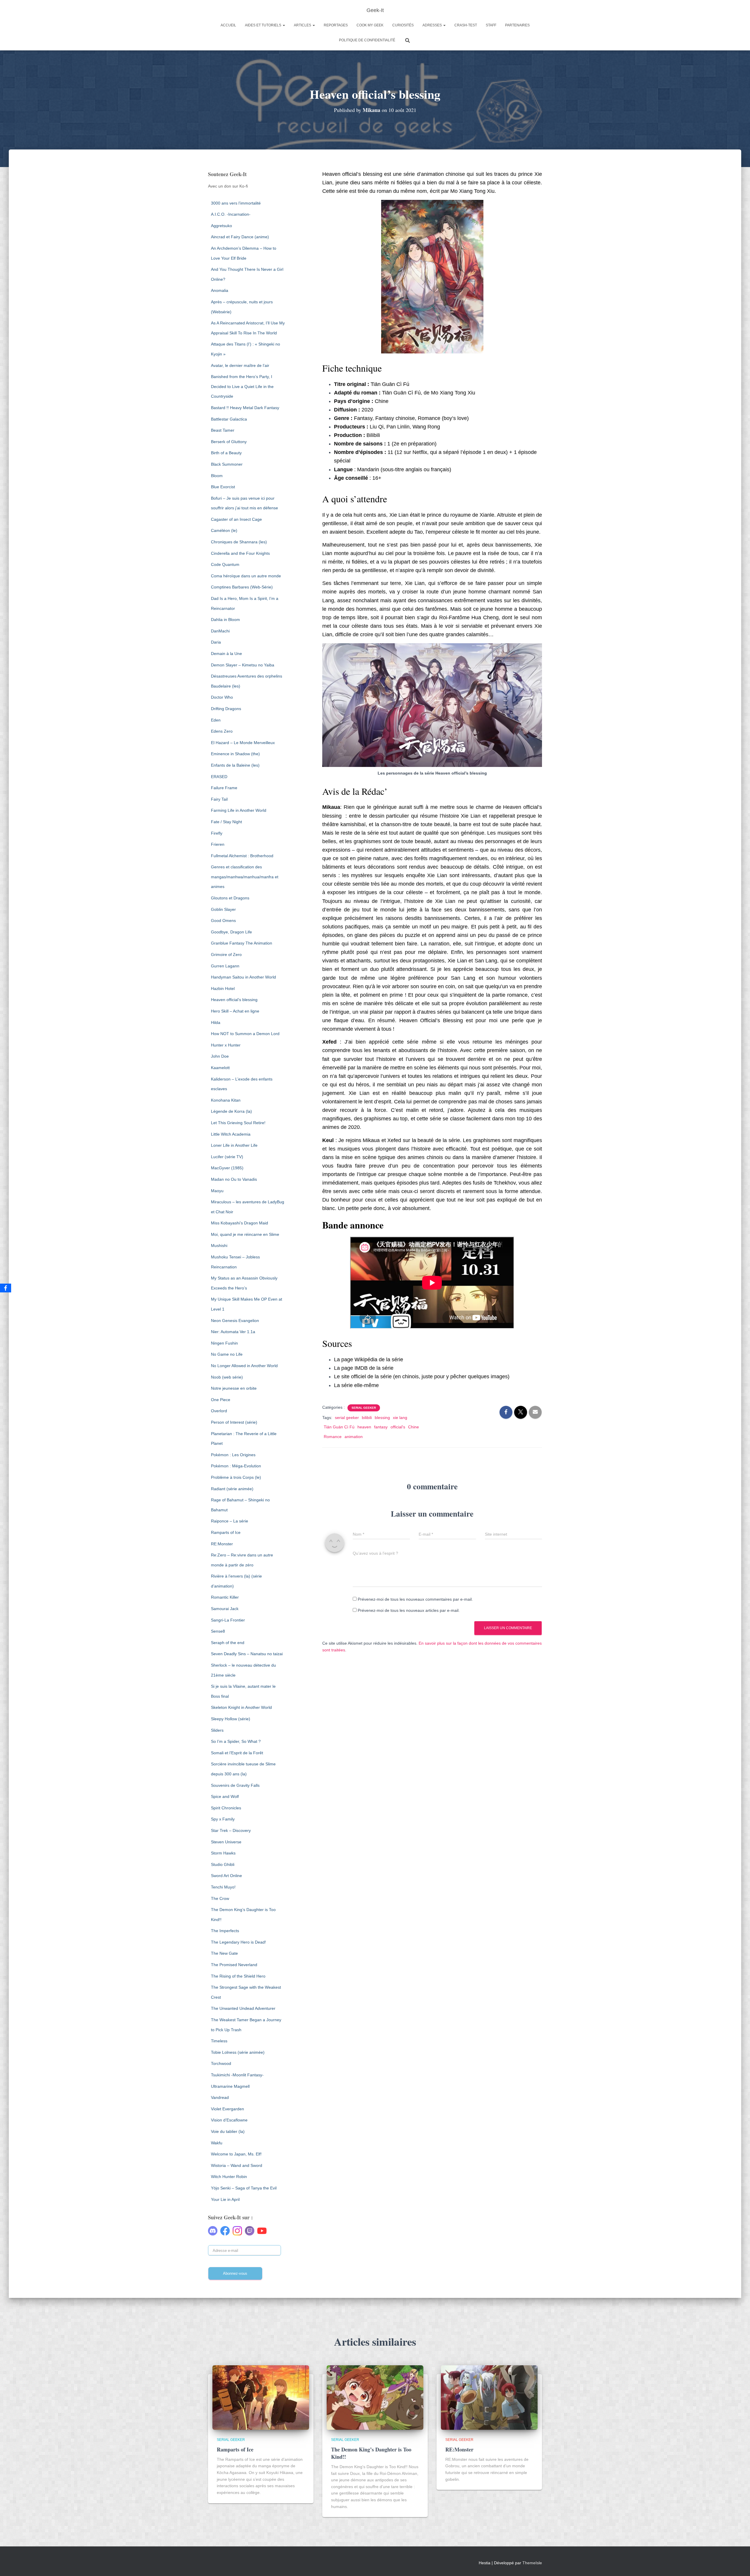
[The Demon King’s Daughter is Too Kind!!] (375, 2397)
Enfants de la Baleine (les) (235, 765)
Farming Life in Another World (239, 810)
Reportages (336, 25)
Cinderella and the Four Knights (240, 553)
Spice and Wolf (225, 1796)
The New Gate (224, 1953)
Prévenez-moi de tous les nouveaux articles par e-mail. (409, 1610)
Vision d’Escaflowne (229, 2120)
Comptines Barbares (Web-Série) (242, 587)
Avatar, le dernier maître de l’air (240, 365)
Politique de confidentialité (367, 40)
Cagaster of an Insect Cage (236, 519)
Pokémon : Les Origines (233, 1455)
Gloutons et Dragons (230, 898)
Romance (333, 1437)
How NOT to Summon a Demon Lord (245, 1034)
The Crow (220, 1898)
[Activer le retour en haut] (738, 2564)
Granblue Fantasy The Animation (242, 943)
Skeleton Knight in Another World (241, 1707)
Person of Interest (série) (234, 1422)
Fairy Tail (219, 799)
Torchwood (221, 2063)
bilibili (367, 1418)
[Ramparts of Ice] (261, 2397)
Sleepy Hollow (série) (231, 1719)
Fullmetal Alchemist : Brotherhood (242, 856)
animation (354, 1437)
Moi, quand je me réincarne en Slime (245, 1234)
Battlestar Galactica (229, 419)
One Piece (221, 1400)
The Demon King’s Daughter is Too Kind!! (371, 2453)
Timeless (219, 2041)
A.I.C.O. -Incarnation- (231, 214)
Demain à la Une (226, 654)
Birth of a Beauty (226, 453)
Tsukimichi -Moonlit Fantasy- (237, 2075)
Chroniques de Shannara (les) (239, 542)
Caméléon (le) (224, 530)
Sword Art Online (226, 1876)
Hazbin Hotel (223, 988)
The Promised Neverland (234, 1965)
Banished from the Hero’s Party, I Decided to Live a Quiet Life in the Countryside (242, 386)
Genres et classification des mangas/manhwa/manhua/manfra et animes (245, 877)
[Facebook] (6, 1288)
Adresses (433, 25)
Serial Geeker (364, 1408)
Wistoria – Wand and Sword (237, 2165)
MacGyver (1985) (227, 1168)
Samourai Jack (225, 1609)
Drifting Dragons (226, 709)
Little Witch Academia (231, 1134)
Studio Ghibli (223, 1864)
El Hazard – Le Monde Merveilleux (243, 743)
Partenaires (517, 25)
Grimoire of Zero (226, 954)
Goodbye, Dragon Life (231, 932)
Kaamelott (220, 1068)
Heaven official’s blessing (234, 1000)
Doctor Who (222, 697)
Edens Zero (222, 731)
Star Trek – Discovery (231, 1830)
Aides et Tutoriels (264, 25)
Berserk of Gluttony (229, 442)
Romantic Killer (225, 1597)
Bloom (217, 476)
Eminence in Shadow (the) (235, 754)
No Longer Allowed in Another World (244, 1366)
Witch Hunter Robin (229, 2177)
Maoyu (217, 1191)
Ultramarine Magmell (230, 2086)
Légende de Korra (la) (231, 1111)
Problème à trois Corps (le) (236, 1477)
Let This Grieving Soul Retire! (238, 1123)
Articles (303, 25)
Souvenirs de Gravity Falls (235, 1785)
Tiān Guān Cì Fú (339, 1427)
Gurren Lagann (225, 966)
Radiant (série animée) (232, 1489)
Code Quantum (225, 564)
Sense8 (218, 1631)
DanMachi (220, 631)
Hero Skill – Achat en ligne (235, 1011)
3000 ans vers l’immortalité (236, 203)
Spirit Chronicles (226, 1808)
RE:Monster (222, 1544)
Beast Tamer (223, 430)
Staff (491, 25)
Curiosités (403, 25)
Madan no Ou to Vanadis (234, 1179)
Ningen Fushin (224, 1343)
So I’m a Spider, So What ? (236, 1741)
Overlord (219, 1411)
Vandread (220, 2097)
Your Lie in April (225, 2199)
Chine (414, 1427)
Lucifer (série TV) (227, 1157)
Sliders (217, 1730)
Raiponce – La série (230, 1521)
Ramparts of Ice (226, 1532)
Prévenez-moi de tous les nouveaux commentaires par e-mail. (415, 1599)
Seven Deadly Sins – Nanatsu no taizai (247, 1654)
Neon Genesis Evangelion (235, 1321)
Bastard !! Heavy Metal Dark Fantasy (245, 408)
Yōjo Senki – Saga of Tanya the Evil (244, 2188)
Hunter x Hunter (226, 1045)
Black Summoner (227, 464)
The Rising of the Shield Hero (238, 1976)
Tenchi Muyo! (223, 1887)
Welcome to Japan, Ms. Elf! (236, 2154)
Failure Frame (224, 788)
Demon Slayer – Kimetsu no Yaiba (243, 665)
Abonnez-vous (235, 2273)
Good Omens (223, 921)
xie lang (400, 1418)
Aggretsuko (221, 226)
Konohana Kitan (226, 1100)
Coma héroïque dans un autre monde (246, 576)
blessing (382, 1418)
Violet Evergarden (227, 2109)
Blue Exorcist (223, 487)
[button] (284, 25)
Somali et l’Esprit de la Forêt (237, 1753)
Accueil (228, 25)
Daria (216, 642)
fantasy (381, 1427)
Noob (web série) (227, 1377)
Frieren (218, 844)
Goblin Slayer (223, 909)
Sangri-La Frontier (228, 1620)
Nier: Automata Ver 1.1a (233, 1332)
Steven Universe (226, 1842)
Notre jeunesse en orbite (234, 1388)
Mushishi (219, 1246)
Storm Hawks (223, 1853)
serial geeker (347, 1418)
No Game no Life (227, 1354)
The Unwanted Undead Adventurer (243, 2008)
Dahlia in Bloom (225, 620)
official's (398, 1427)
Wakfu (217, 2143)
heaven (364, 1427)
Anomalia (220, 290)
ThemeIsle (532, 2563)
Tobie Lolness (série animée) (238, 2052)
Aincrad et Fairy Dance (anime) (240, 237)
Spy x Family (223, 1819)
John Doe (220, 1056)
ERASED (219, 777)
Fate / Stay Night (226, 822)
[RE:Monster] (489, 2397)
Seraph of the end (228, 1643)
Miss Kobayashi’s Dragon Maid (240, 1223)
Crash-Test (466, 25)
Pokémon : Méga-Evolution (236, 1466)
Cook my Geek (370, 25)
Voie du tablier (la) (228, 2131)
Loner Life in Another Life (234, 1145)
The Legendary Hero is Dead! (238, 1942)
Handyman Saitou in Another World (243, 977)
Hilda (216, 1022)
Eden (216, 720)
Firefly (217, 833)
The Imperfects (225, 1931)
